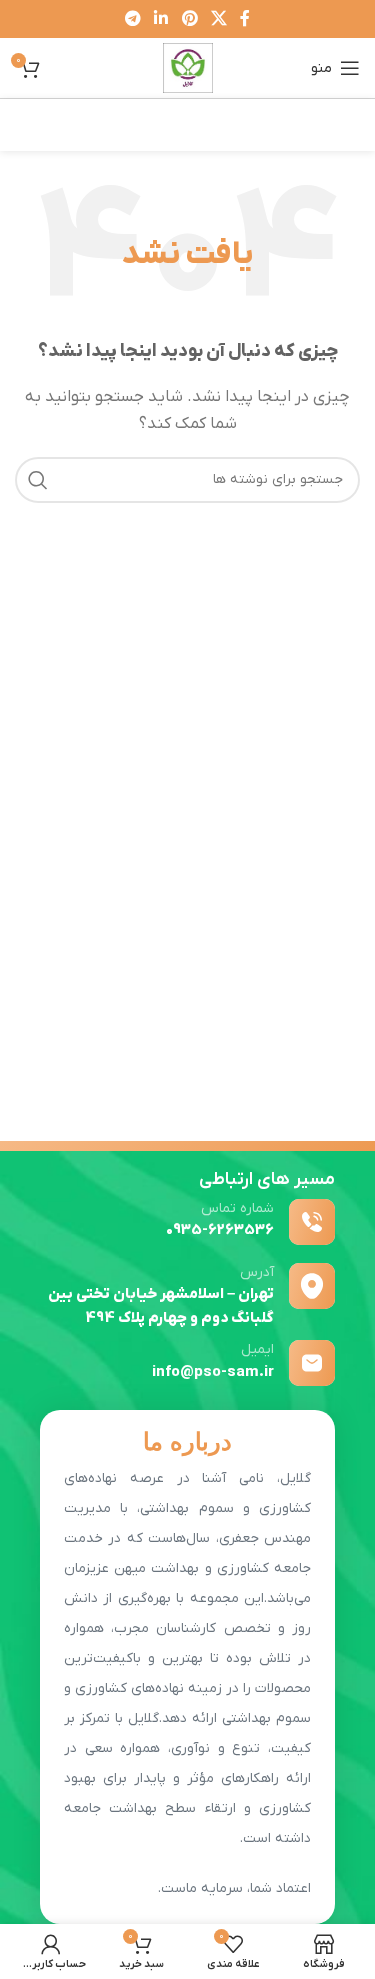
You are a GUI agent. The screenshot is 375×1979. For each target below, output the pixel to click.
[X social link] (218, 19)
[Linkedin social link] (161, 19)
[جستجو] (38, 480)
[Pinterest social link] (189, 19)
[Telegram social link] (132, 19)
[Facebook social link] (244, 19)
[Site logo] (188, 67)
